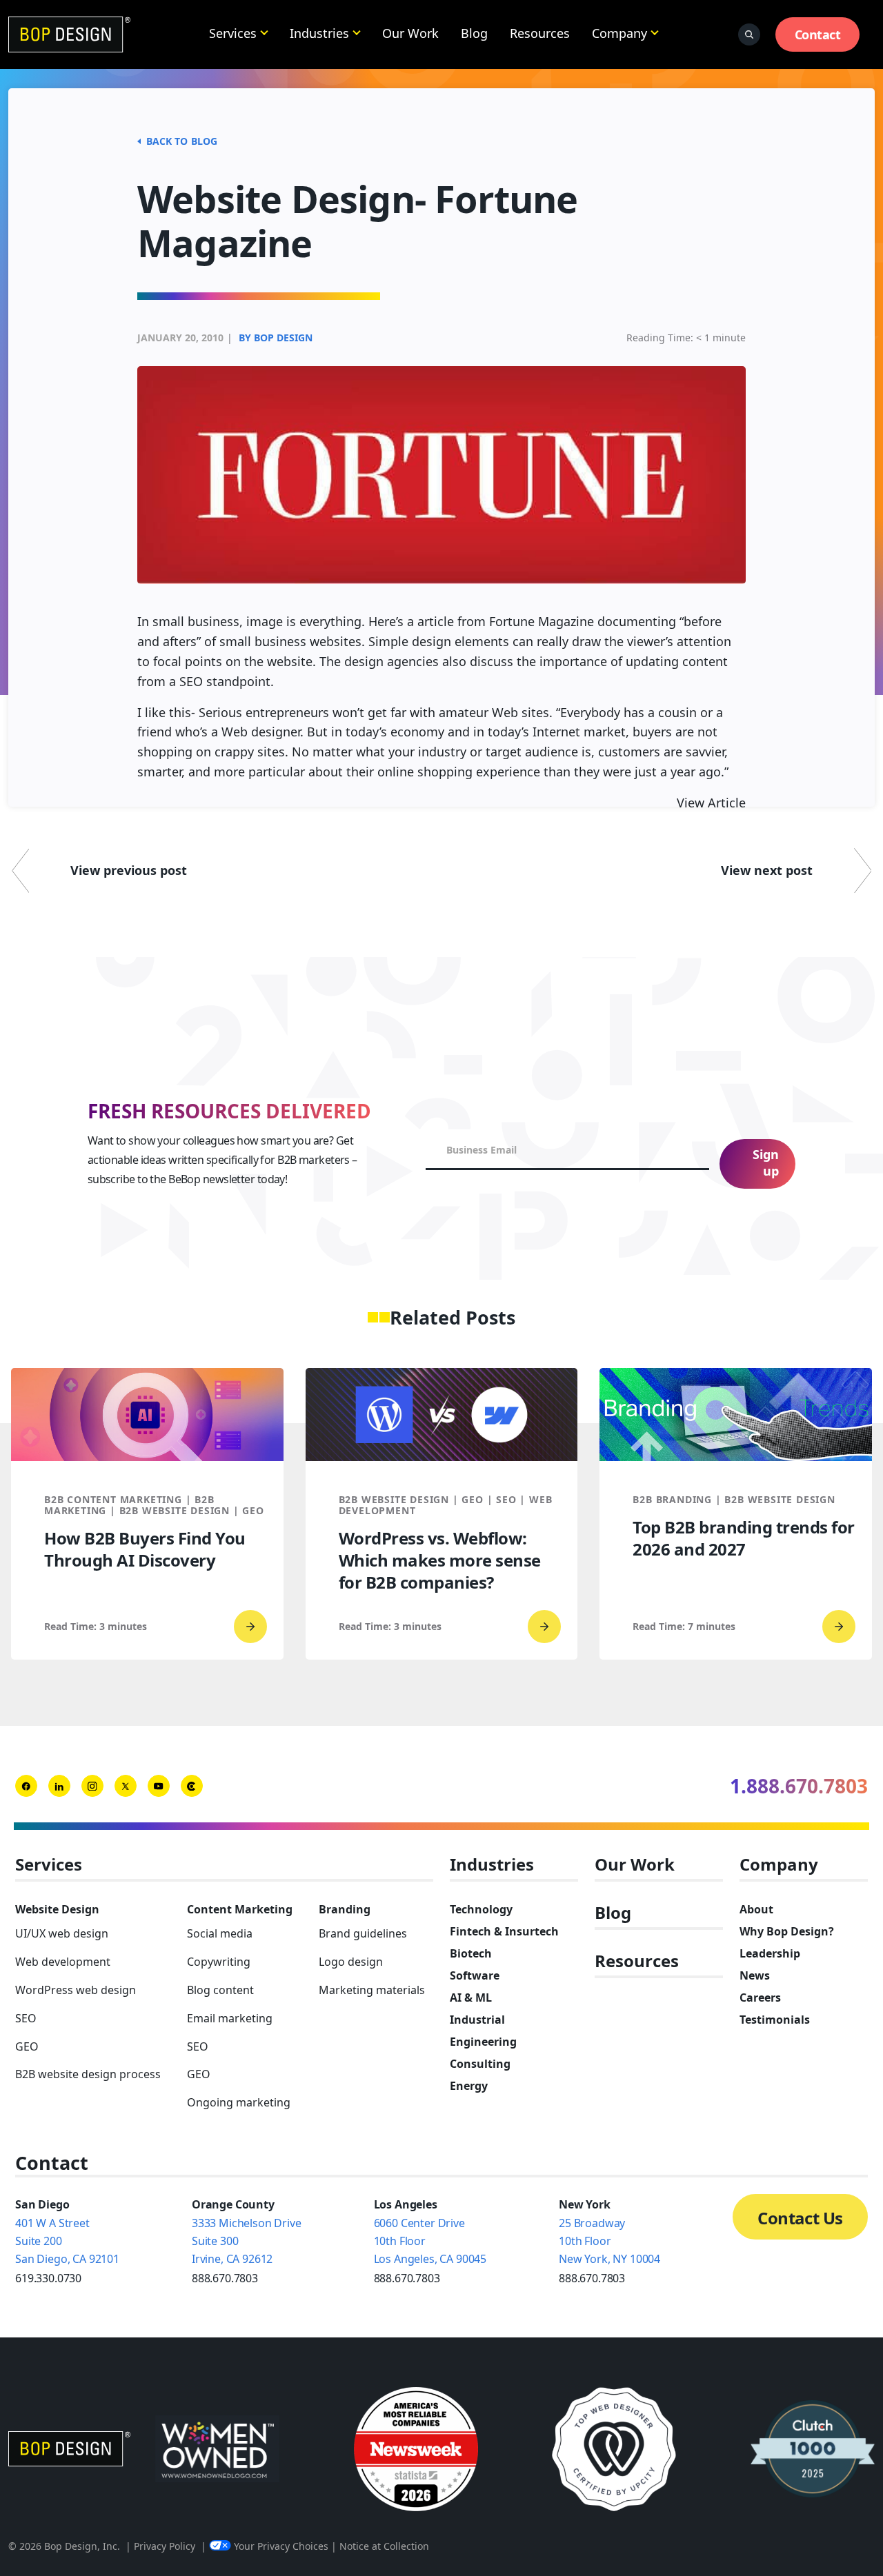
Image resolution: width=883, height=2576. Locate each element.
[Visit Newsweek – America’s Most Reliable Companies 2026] (416, 2449)
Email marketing (230, 2018)
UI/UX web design (62, 1933)
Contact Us (800, 2218)
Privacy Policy (165, 2546)
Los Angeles (406, 2204)
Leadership (770, 1953)
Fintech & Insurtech (504, 1931)
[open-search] (749, 34)
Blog (474, 33)
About (756, 1909)
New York (585, 2204)
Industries (319, 33)
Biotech (471, 1953)
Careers (760, 1998)
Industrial (477, 2020)
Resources (540, 33)
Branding (345, 1909)
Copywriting (219, 1962)
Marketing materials (372, 1990)
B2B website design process (88, 2074)
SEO (26, 2018)
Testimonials (775, 2020)
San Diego (42, 2204)
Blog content (220, 1990)
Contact (817, 34)
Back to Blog (182, 141)
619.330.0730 (48, 2278)
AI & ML (471, 1998)
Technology (481, 1909)
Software (475, 1975)
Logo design (351, 1962)
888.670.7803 (225, 2278)
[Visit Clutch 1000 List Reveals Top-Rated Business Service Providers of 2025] (813, 2449)
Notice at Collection (384, 2546)
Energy (469, 2086)
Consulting (480, 2064)
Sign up (766, 1163)
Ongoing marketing (239, 2102)
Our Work (410, 33)
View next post (767, 870)
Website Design (57, 1909)
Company (619, 33)
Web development (63, 1962)
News (755, 1975)
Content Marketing (240, 1909)
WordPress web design (76, 1990)
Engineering (483, 2042)
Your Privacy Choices (281, 2546)
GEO (27, 2046)
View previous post (129, 870)
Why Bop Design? (787, 1931)
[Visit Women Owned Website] (217, 2449)
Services (233, 33)
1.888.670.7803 (799, 1786)
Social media (220, 1933)
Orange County (233, 2204)
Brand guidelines (363, 1933)
